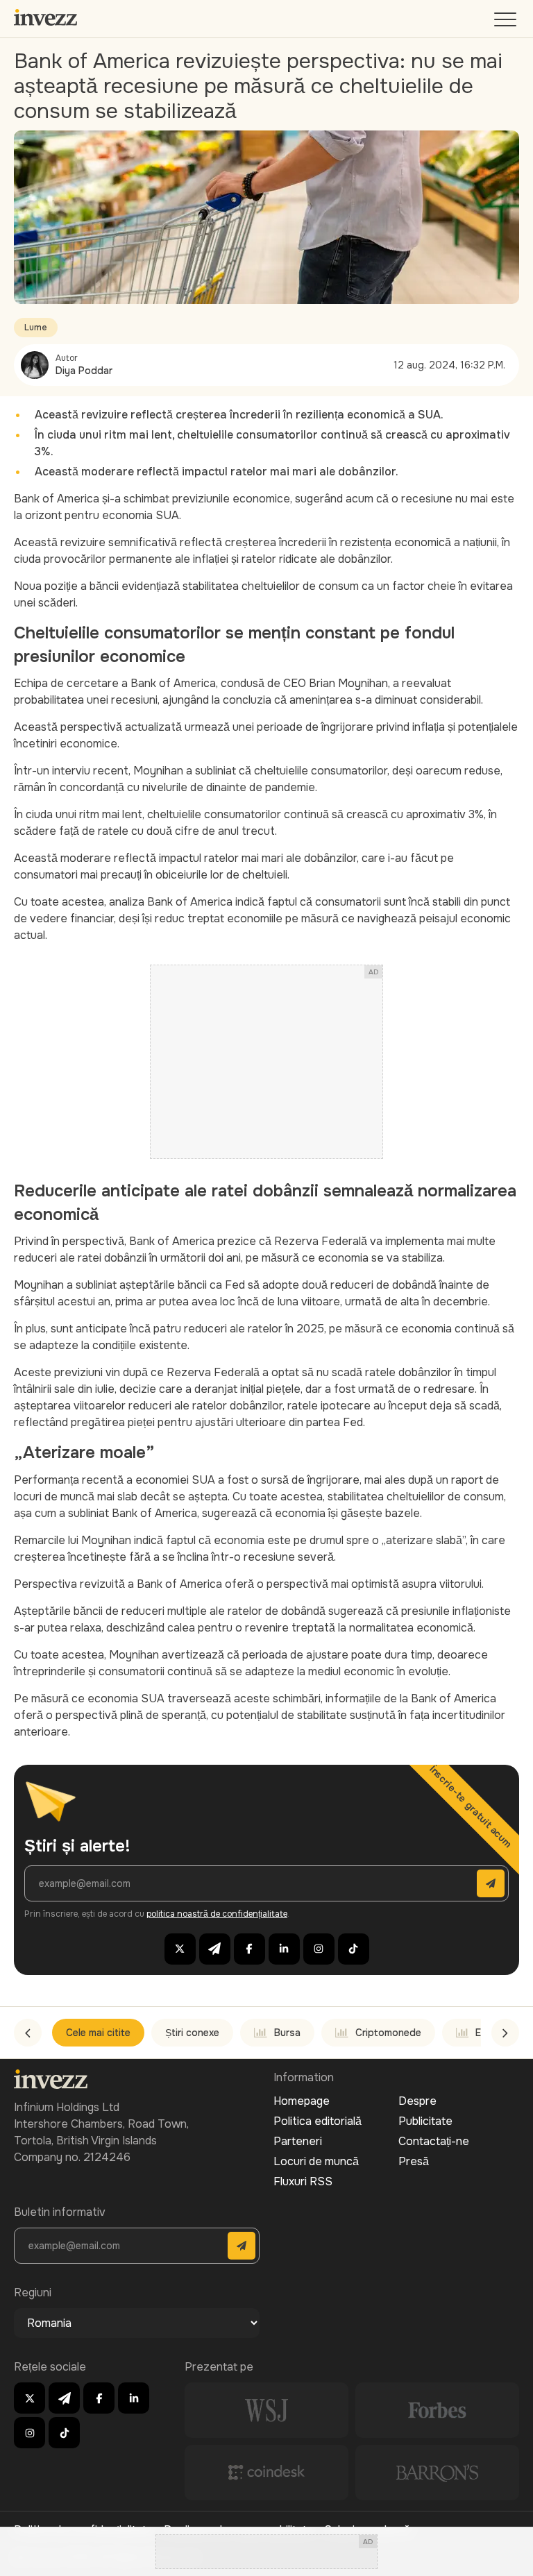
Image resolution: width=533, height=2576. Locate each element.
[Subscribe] (491, 1883)
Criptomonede (388, 2033)
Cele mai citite (98, 2033)
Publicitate (425, 2121)
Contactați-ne (434, 2141)
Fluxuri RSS (303, 2181)
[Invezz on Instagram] (319, 1949)
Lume (36, 328)
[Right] (505, 2033)
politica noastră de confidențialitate (217, 1914)
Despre (417, 2101)
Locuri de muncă (316, 2161)
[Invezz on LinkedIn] (284, 1949)
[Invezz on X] (180, 1949)
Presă (414, 2161)
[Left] (28, 2033)
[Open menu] (507, 23)
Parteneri (298, 2141)
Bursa (287, 2033)
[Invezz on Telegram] (215, 1949)
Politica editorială (318, 2121)
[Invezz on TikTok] (354, 1949)
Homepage (302, 2101)
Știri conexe (192, 2033)
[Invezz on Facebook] (249, 1949)
